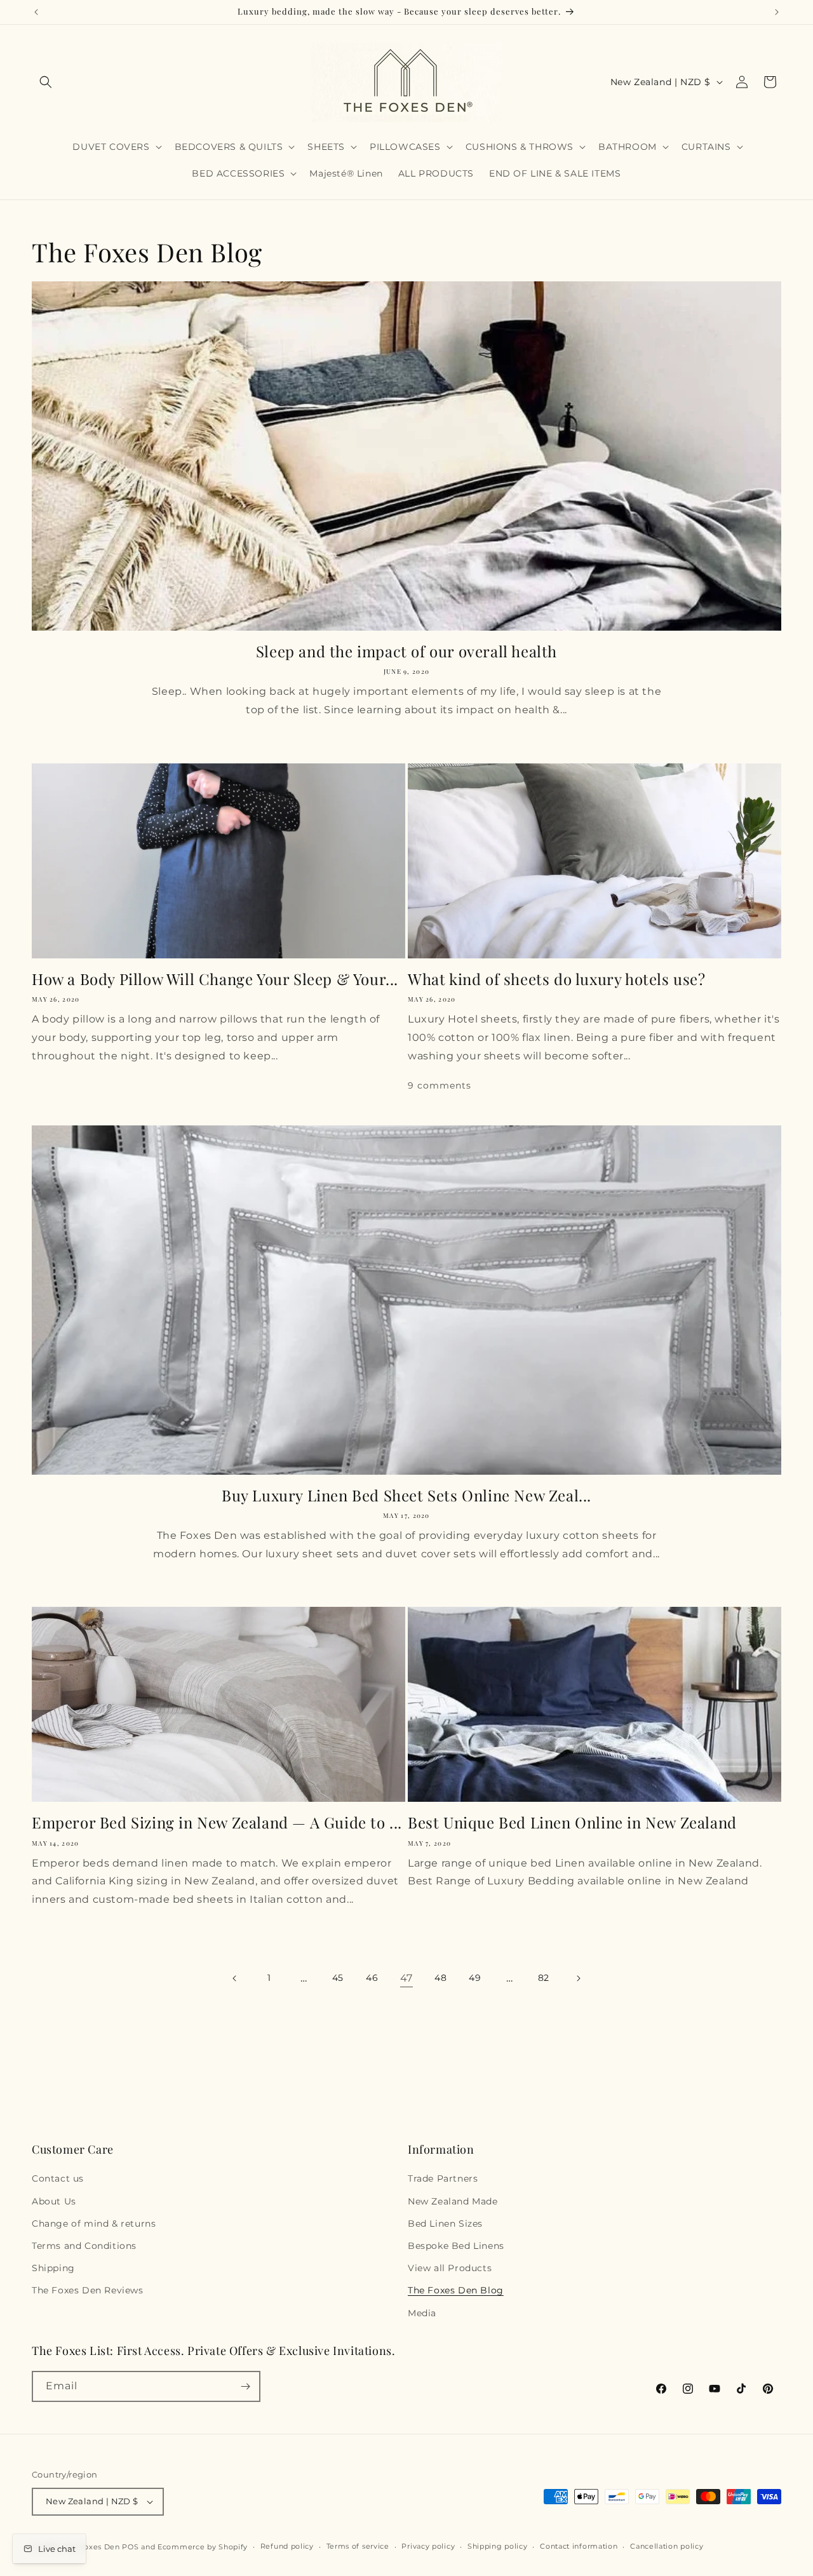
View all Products (450, 2268)
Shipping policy (498, 2546)
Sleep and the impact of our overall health (406, 651)
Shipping (53, 2268)
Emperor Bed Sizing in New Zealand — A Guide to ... (217, 1822)
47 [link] (406, 1978)
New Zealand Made (453, 2201)
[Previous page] (235, 1978)
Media (422, 2313)
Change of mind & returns (94, 2224)
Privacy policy (428, 2546)
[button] (46, 82)
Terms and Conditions (84, 2246)
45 (338, 1978)
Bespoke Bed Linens (456, 2246)
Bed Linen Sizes (445, 2224)
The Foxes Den (93, 2547)
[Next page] (578, 1978)
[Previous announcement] (36, 12)
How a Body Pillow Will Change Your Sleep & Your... (215, 979)
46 (372, 1978)
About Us (54, 2201)
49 (475, 1978)
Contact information (579, 2546)
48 (440, 1978)
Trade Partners (443, 2178)
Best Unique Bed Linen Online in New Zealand (572, 1822)
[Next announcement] (777, 12)
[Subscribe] (245, 2386)
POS (130, 2547)
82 (544, 1978)
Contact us (58, 2178)
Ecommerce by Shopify (203, 2547)
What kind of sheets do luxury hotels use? (557, 979)
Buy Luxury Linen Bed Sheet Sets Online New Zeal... (406, 1495)
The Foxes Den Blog (456, 2290)
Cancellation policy (667, 2546)
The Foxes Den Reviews (88, 2290)
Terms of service (358, 2546)
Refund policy (287, 2546)
